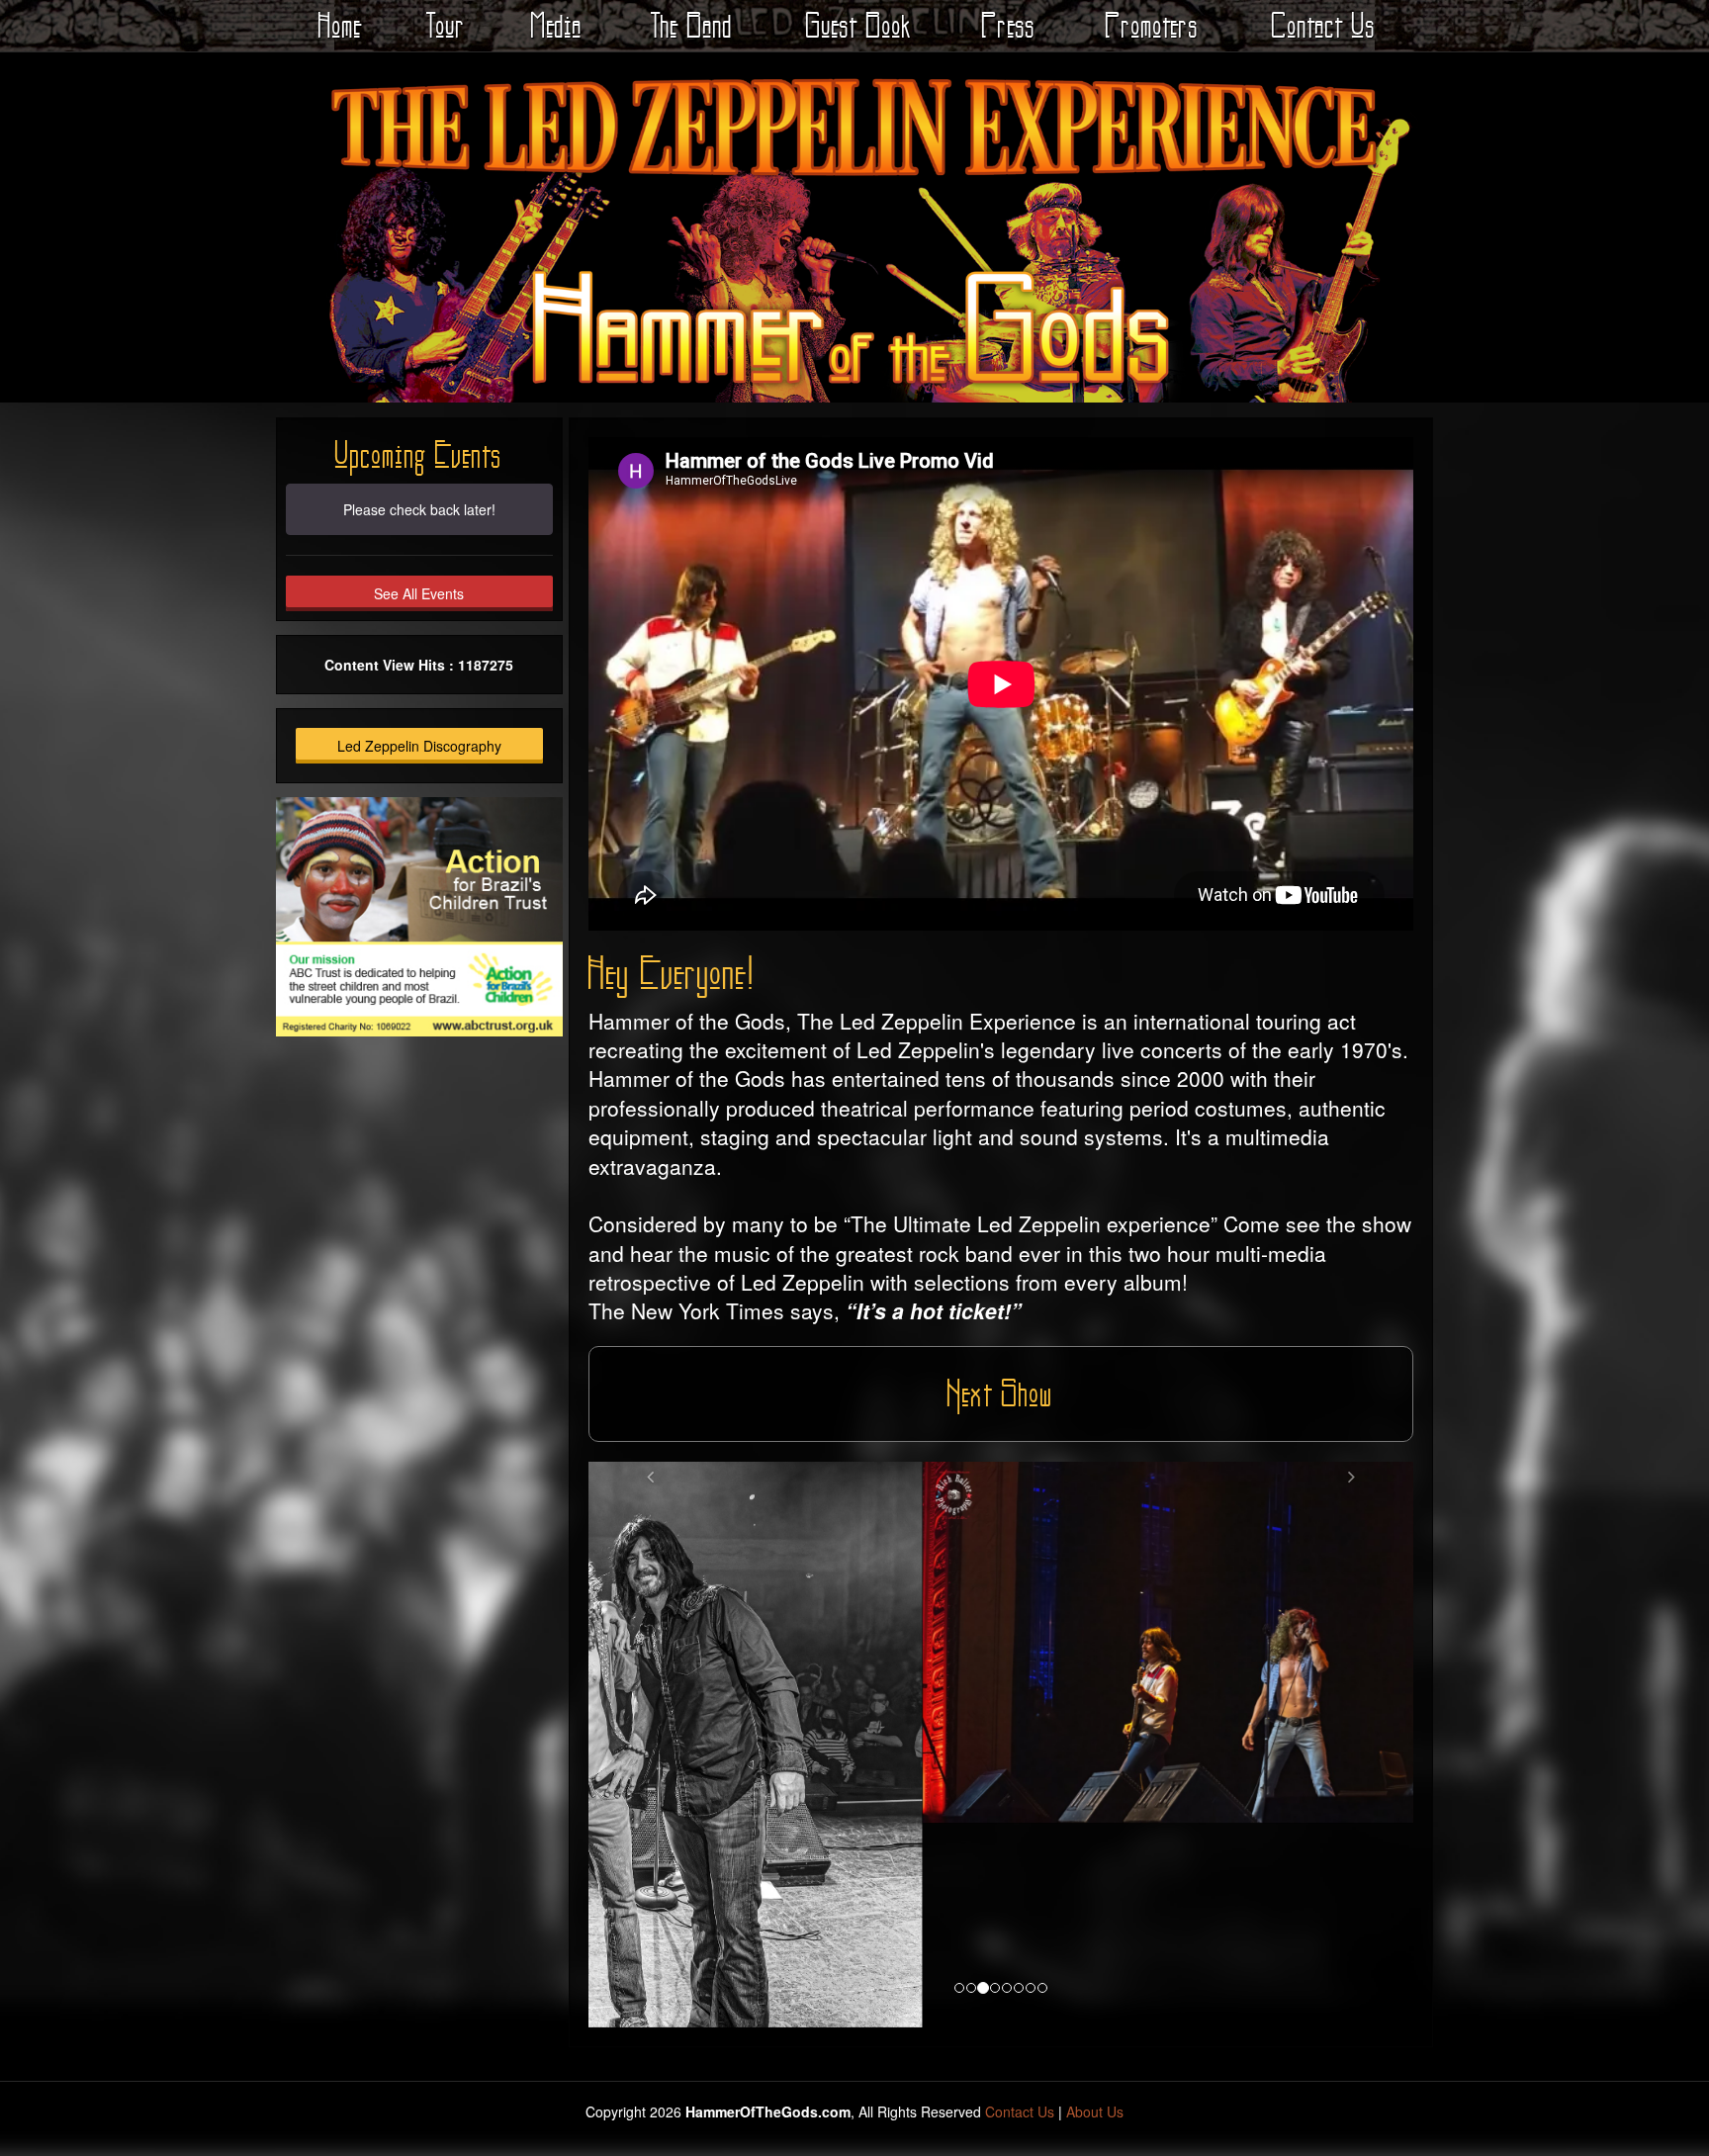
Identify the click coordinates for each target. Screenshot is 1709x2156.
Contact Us (1324, 25)
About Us (1095, 1907)
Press (1009, 25)
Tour (446, 25)
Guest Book (859, 25)
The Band (692, 25)
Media (557, 25)
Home (340, 25)
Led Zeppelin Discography (419, 746)
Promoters (1152, 25)
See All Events (419, 593)
